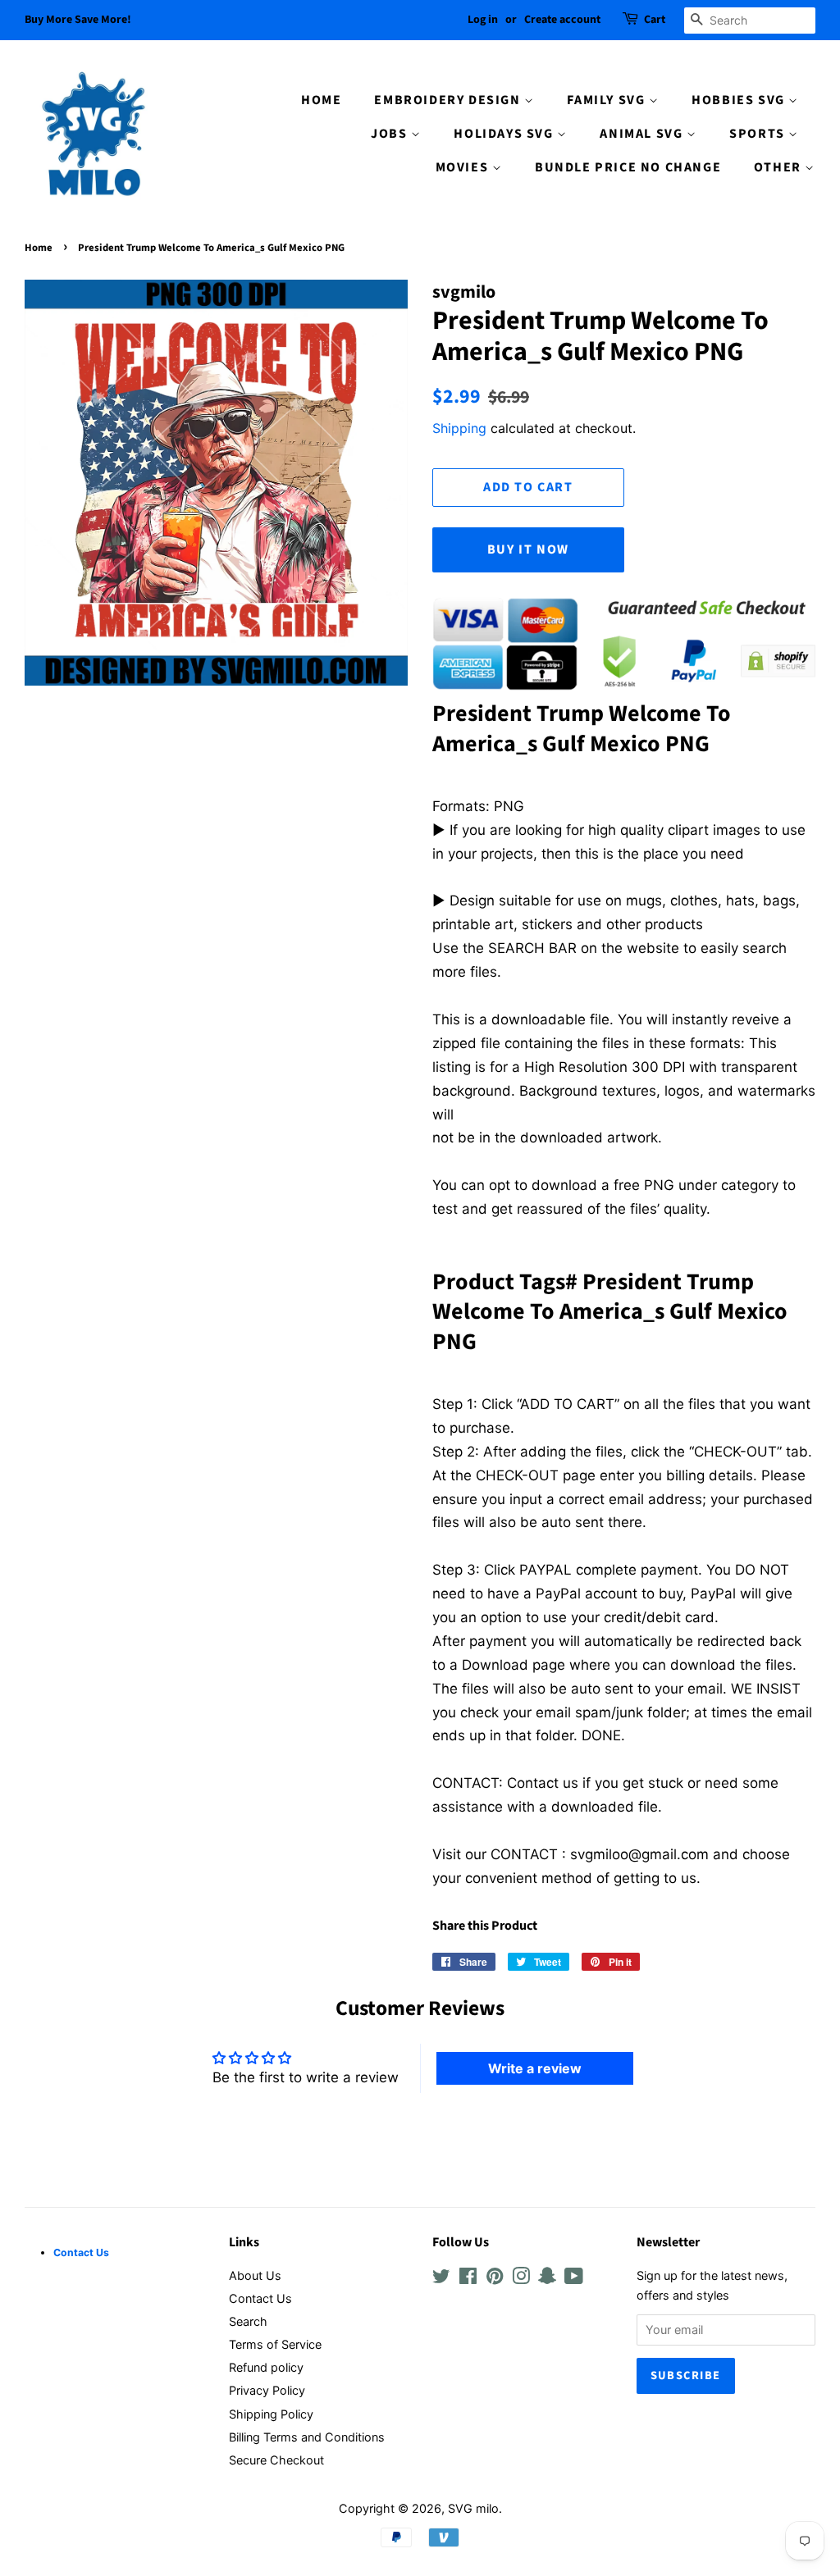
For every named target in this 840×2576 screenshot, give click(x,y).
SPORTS (759, 134)
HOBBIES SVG (740, 100)
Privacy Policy (267, 2390)
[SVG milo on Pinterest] (495, 2279)
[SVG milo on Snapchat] (547, 2279)
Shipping (459, 428)
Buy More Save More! (78, 20)
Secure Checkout (276, 2460)
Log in (483, 20)
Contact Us (260, 2298)
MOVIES (464, 167)
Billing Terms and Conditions (307, 2437)
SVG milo (473, 2508)
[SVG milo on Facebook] (468, 2279)
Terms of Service (275, 2344)
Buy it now (528, 549)
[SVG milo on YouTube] (574, 2279)
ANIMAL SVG (643, 134)
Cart (655, 20)
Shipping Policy (271, 2414)
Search (248, 2321)
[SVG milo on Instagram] (521, 2279)
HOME (321, 100)
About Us (255, 2275)
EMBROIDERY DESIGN (449, 100)
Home (39, 248)
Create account (562, 20)
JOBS (391, 134)
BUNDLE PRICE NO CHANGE (628, 167)
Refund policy (266, 2367)
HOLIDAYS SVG (505, 134)
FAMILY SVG (608, 100)
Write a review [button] (535, 2068)
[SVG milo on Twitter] (441, 2279)
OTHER (780, 167)
